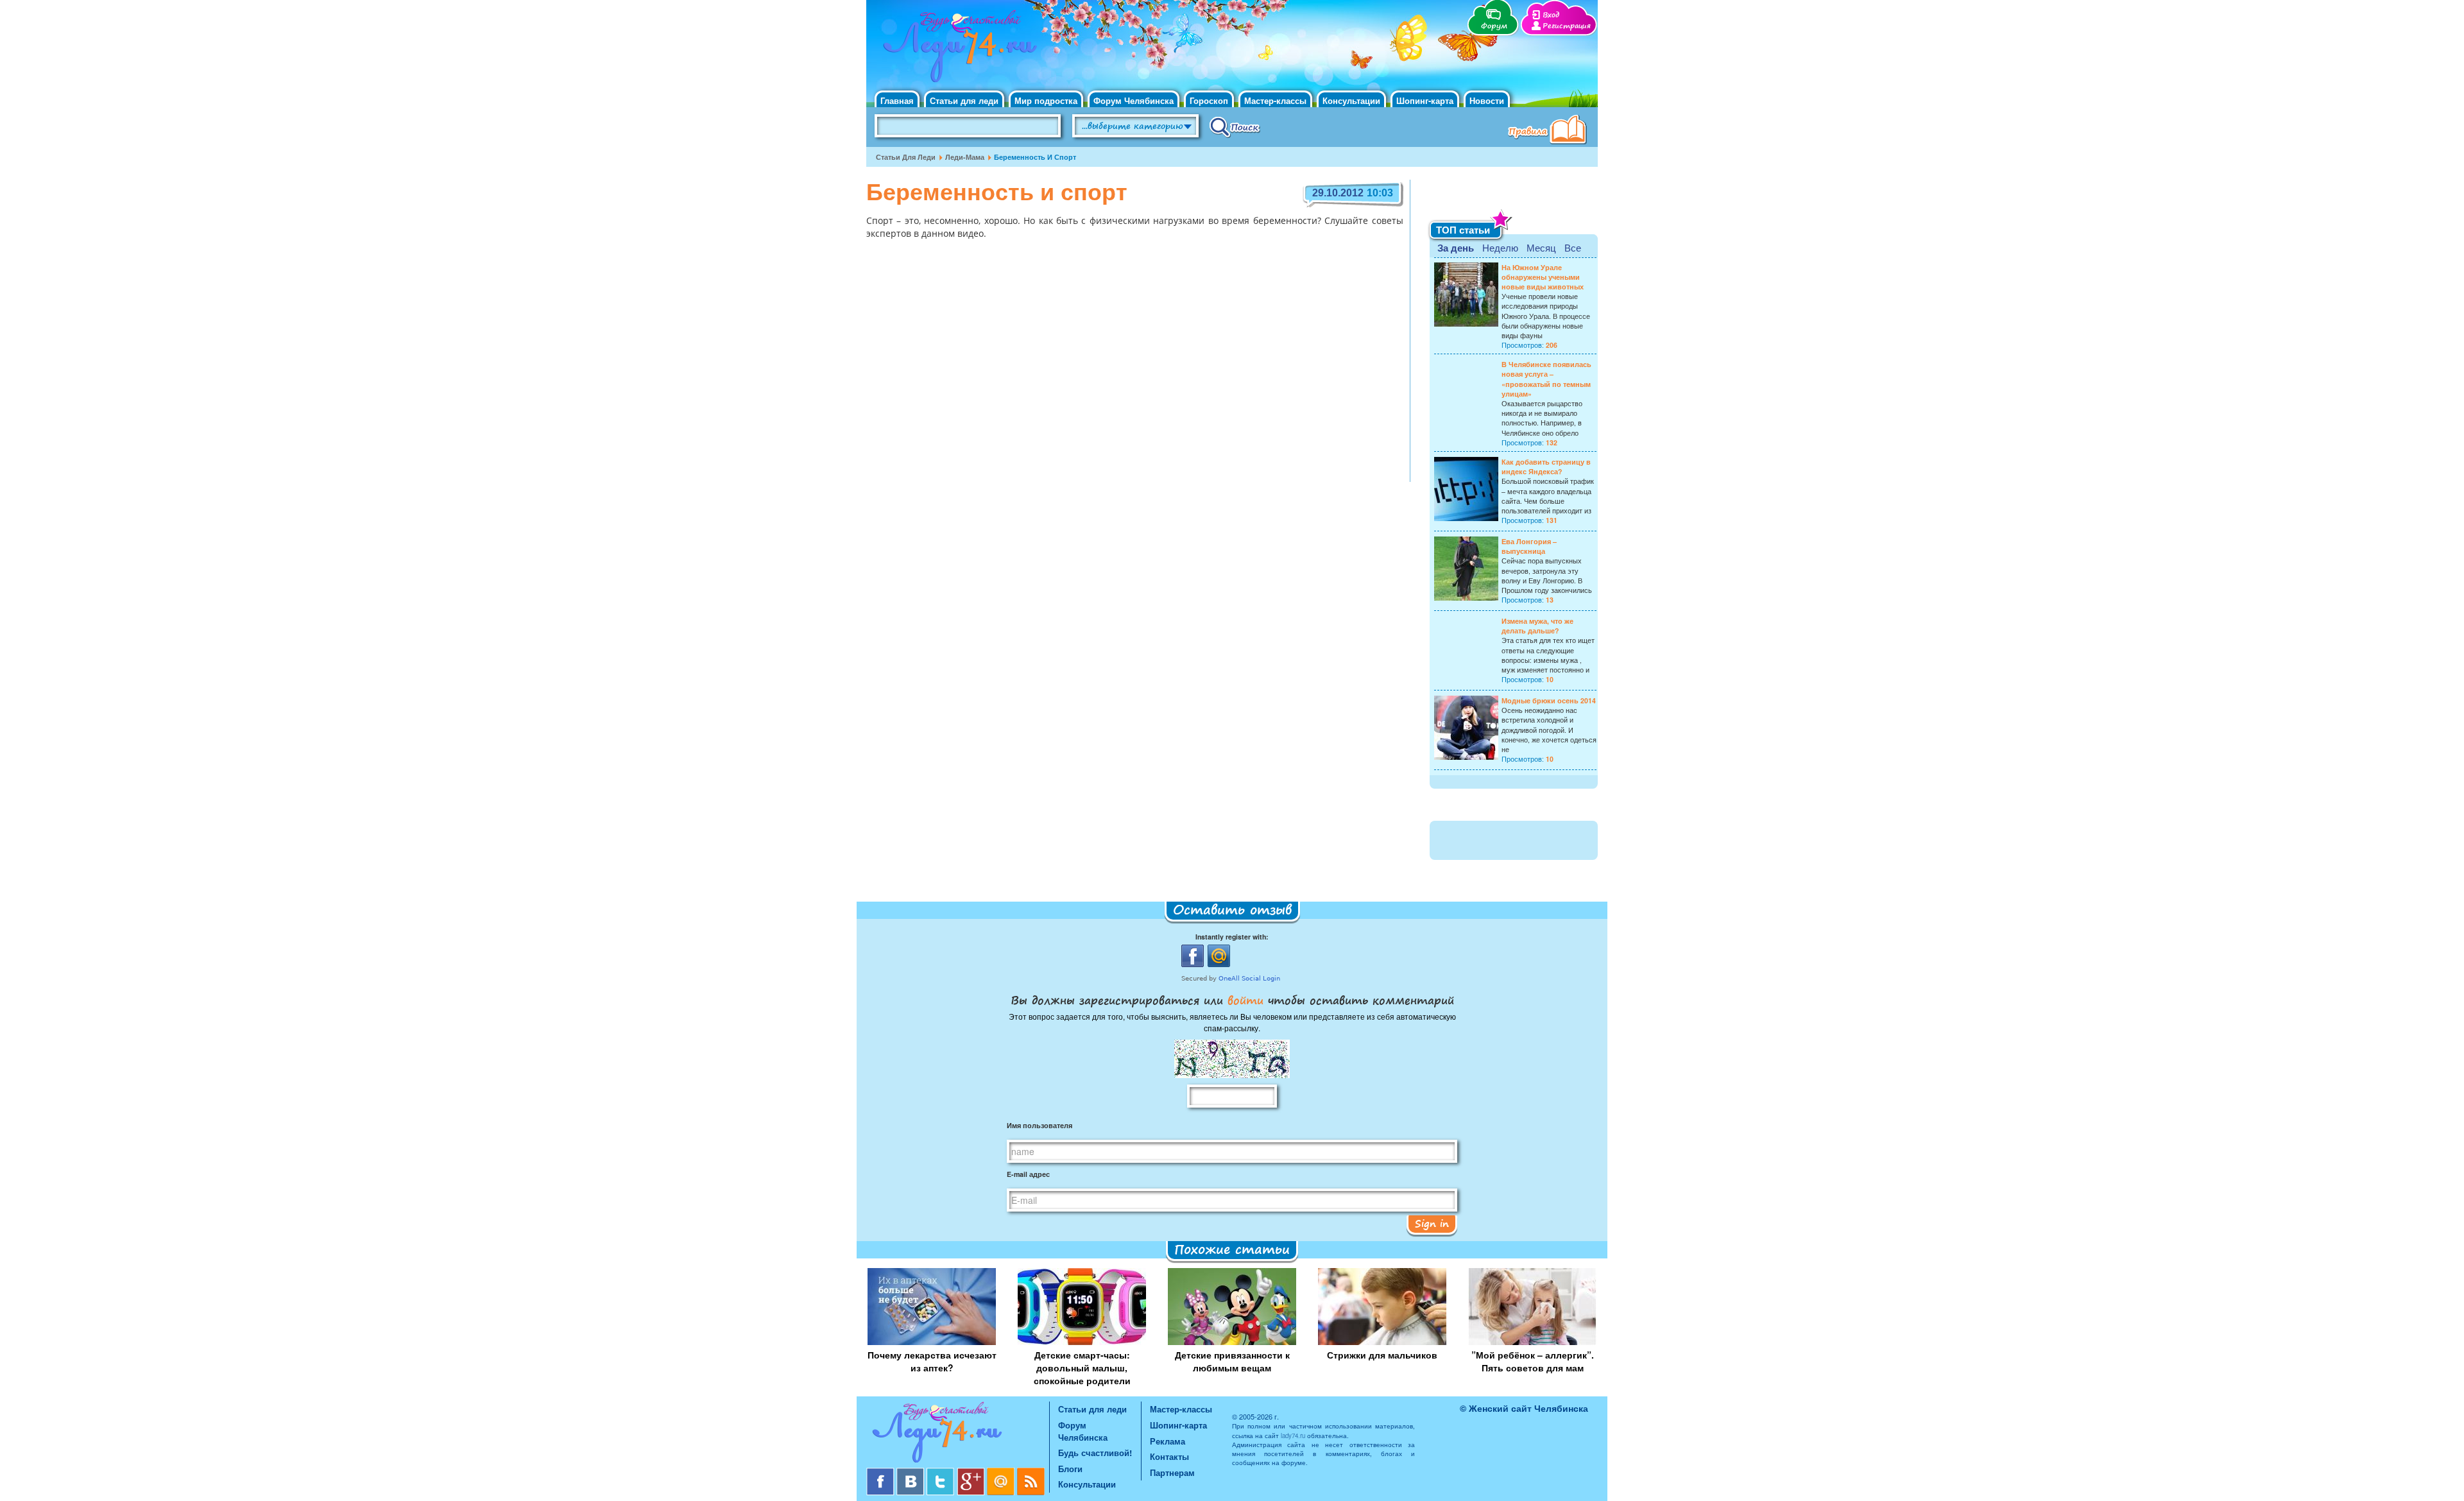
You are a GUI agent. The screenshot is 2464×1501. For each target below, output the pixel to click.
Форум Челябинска (1134, 100)
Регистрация (1567, 26)
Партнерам (1172, 1472)
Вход (1551, 15)
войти (1245, 1000)
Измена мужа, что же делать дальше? (1537, 626)
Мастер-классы (1275, 100)
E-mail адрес (1028, 1174)
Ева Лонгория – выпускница (1529, 546)
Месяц (1541, 247)
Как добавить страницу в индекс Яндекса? (1546, 467)
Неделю (1500, 247)
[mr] (1002, 1472)
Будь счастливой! (1095, 1453)
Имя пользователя (1039, 1125)
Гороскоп (1209, 100)
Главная (897, 100)
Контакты (1169, 1456)
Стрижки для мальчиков (1382, 1355)
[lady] (958, 1435)
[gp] (972, 1472)
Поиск (1235, 126)
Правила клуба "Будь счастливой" (1550, 131)
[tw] (942, 1472)
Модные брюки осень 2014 (1549, 700)
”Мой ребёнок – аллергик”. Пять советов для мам (1533, 1361)
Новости (1487, 100)
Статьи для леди (964, 100)
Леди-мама (965, 157)
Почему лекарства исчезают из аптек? (932, 1361)
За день (1456, 248)
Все (1573, 247)
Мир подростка (1046, 100)
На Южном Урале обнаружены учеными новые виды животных (1543, 277)
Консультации (1351, 100)
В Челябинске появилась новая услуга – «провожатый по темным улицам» (1546, 379)
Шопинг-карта (1425, 100)
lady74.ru (1293, 1436)
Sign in (1432, 1223)
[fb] (881, 1472)
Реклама (1168, 1441)
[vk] (911, 1472)
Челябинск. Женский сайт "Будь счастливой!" (957, 50)
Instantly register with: (1232, 937)
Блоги (1070, 1469)
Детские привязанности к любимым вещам (1232, 1361)
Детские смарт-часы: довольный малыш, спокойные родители (1082, 1368)
